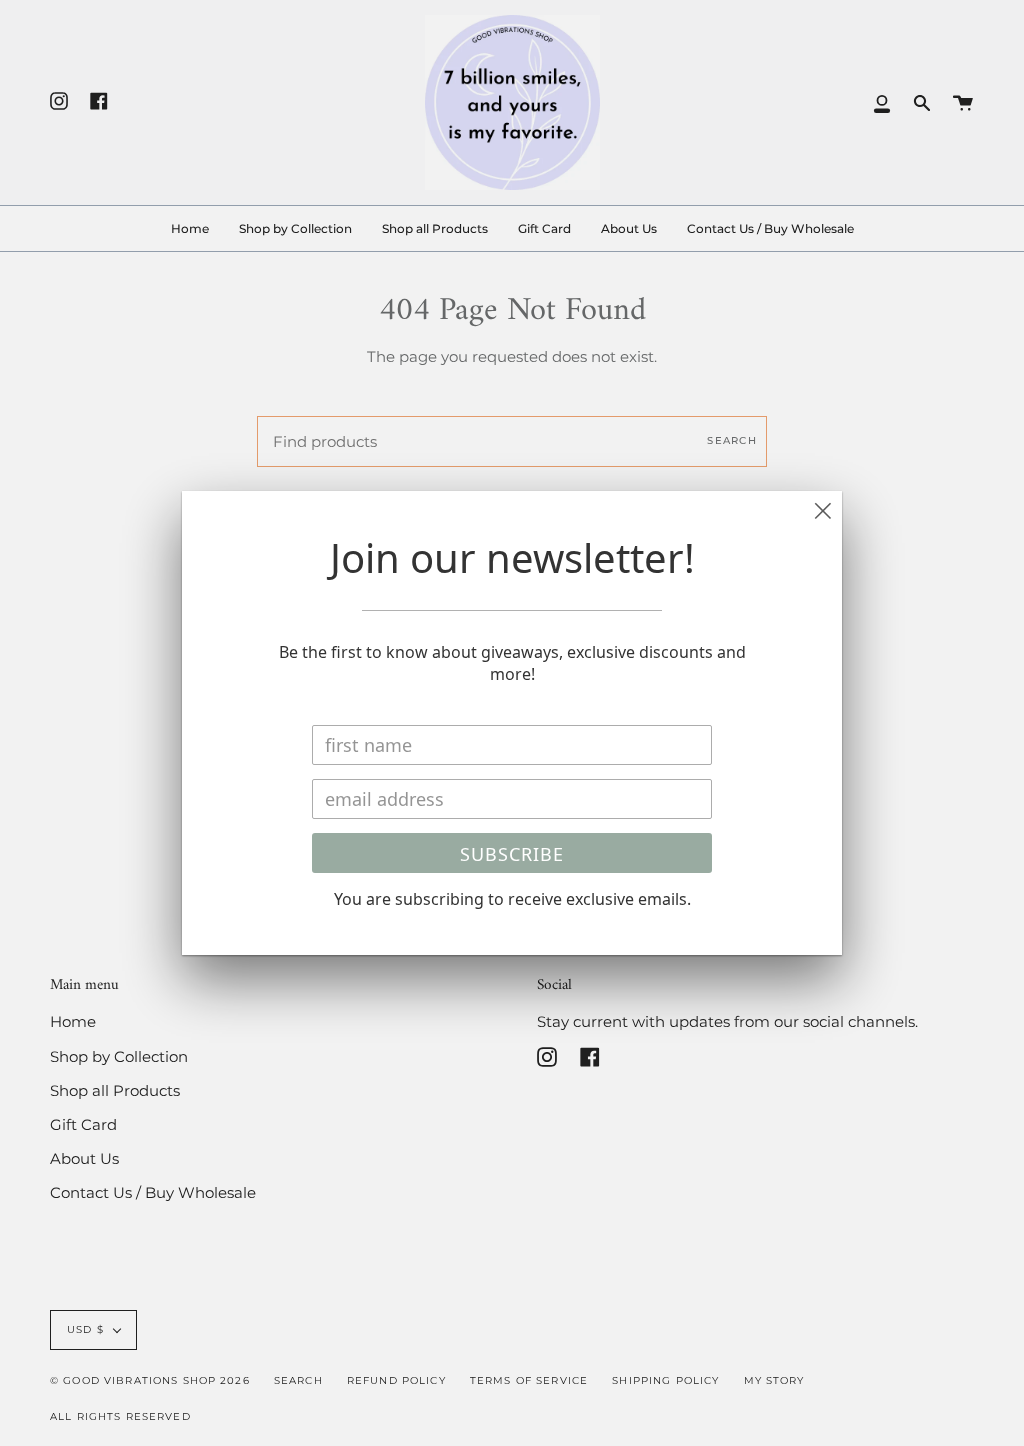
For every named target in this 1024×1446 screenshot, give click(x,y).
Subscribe (512, 854)
